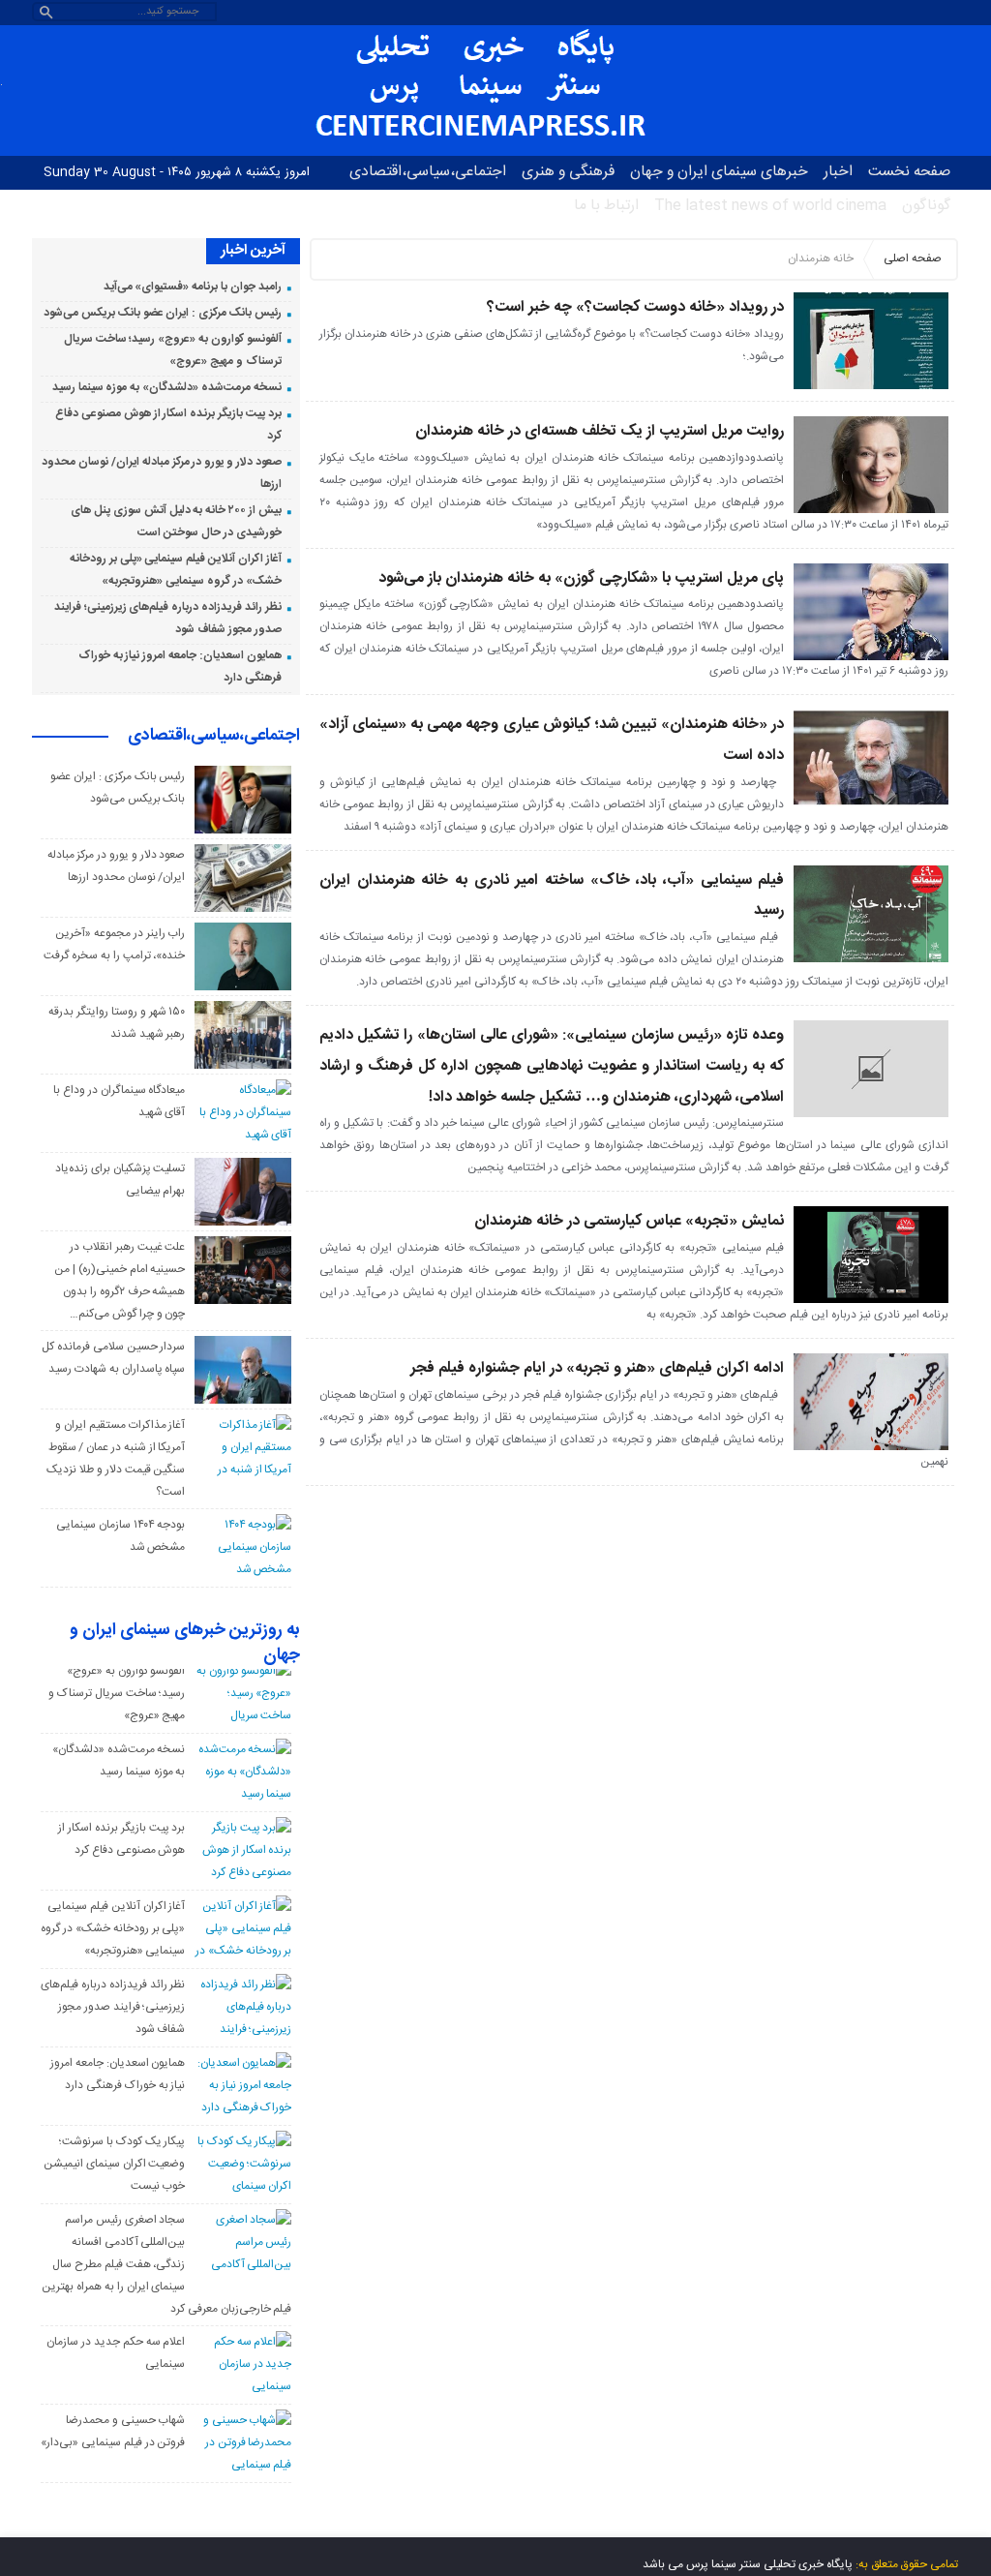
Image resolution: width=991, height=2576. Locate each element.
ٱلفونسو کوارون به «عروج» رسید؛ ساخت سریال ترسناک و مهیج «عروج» (117, 1693)
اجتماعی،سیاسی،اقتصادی (428, 172)
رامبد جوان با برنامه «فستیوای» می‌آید (193, 287)
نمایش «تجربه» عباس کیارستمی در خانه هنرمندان (629, 1221)
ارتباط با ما (606, 206)
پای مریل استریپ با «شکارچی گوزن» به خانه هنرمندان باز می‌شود (581, 578)
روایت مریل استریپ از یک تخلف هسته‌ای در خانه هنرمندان (600, 431)
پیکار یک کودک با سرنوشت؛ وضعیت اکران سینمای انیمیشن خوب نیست (114, 2164)
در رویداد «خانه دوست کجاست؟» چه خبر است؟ (635, 307)
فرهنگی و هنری (568, 172)
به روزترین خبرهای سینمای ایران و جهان (185, 1644)
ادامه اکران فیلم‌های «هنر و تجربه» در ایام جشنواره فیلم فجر (597, 1368)
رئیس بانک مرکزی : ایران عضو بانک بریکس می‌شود (162, 313)
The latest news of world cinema (770, 206)
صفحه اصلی (913, 258)
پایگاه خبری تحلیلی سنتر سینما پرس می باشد (748, 2564)
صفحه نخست (909, 172)
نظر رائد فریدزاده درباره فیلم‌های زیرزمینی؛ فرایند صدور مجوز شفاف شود (113, 2007)
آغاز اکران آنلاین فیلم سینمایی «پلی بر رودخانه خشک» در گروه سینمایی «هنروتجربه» (113, 1928)
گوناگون (926, 206)
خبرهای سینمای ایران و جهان (719, 172)
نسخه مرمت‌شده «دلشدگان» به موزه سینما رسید (167, 387)
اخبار (838, 172)
